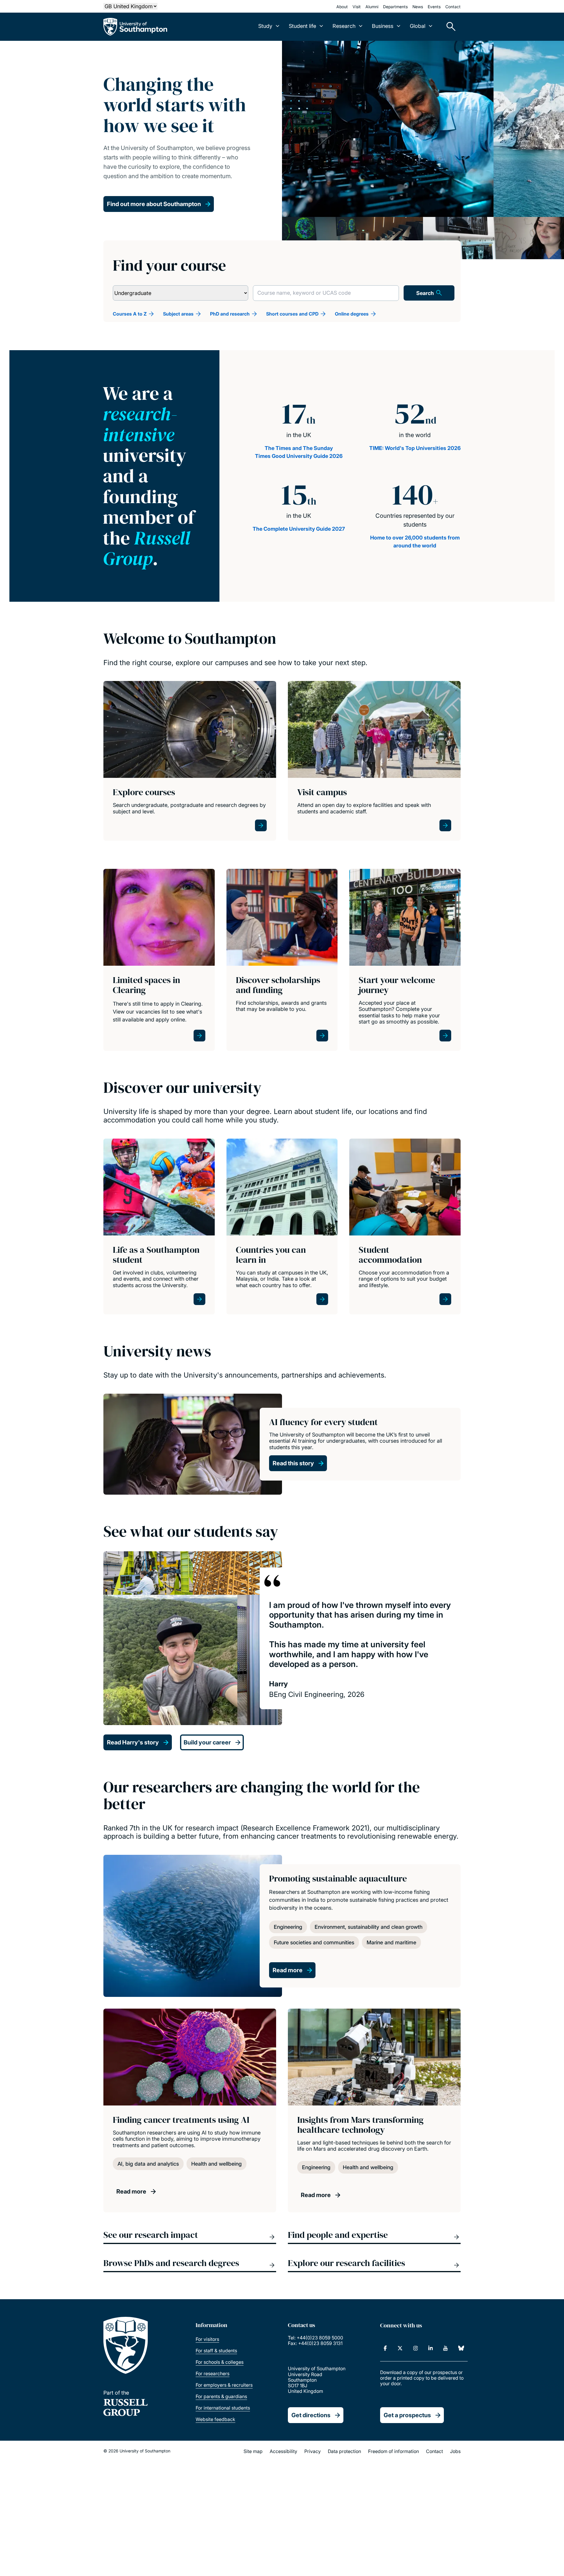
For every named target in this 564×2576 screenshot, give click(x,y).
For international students (223, 2408)
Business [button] (383, 26)
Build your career (207, 1742)
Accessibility (283, 2451)
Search (425, 293)
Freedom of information (393, 2451)
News (418, 7)
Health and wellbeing (216, 2164)
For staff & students (216, 2351)
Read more (288, 1970)
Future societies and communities (314, 1942)
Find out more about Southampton (154, 204)
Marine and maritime (391, 1942)
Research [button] (344, 26)
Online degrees (352, 314)
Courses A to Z (130, 314)
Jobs (455, 2451)
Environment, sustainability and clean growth (369, 1927)
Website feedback (215, 2419)
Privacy (313, 2451)
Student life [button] (302, 26)
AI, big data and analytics (148, 2164)
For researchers (213, 2373)
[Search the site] (449, 27)
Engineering (288, 1927)
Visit (357, 7)
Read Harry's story (133, 1742)
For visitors (207, 2339)
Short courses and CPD (292, 314)
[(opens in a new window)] (385, 2348)
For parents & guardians (221, 2396)
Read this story (293, 1463)
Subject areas (178, 314)
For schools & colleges (220, 2362)
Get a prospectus (407, 2415)
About (342, 7)
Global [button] (418, 26)
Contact (453, 7)
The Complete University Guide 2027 (299, 529)
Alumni (372, 7)
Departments (395, 7)
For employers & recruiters (224, 2385)
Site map (253, 2451)
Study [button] (265, 26)
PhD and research (230, 314)
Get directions (311, 2415)
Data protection (344, 2451)
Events (434, 7)
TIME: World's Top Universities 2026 (415, 448)
